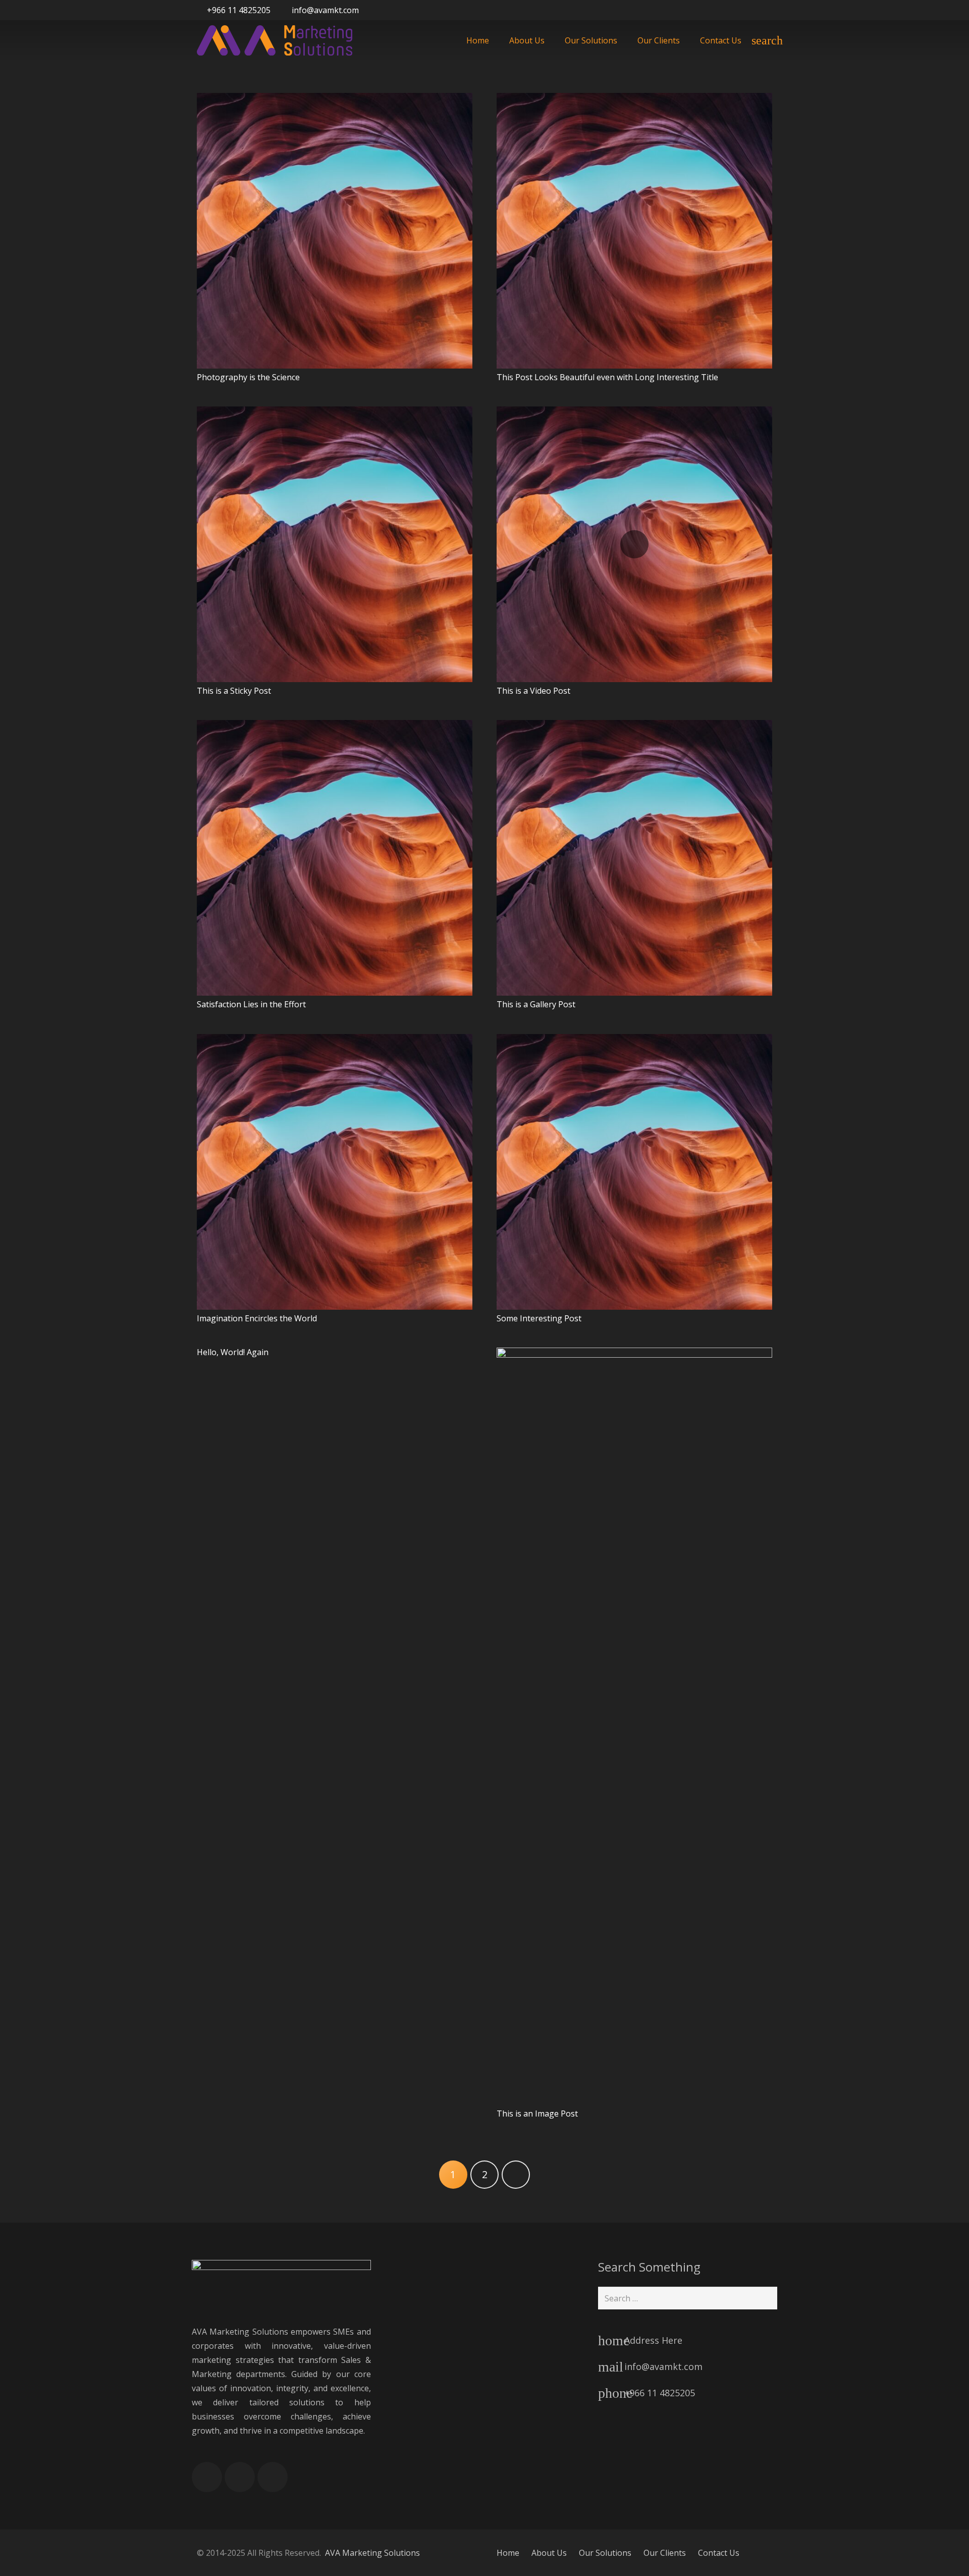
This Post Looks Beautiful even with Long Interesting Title (607, 377)
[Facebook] (727, 10)
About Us (549, 2553)
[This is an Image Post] (634, 1726)
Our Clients (665, 2553)
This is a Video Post (533, 691)
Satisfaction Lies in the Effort (251, 1004)
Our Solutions (605, 2553)
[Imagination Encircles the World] (335, 1172)
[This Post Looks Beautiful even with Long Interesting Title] (634, 231)
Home (508, 2553)
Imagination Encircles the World (257, 1318)
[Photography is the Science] (335, 231)
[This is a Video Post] (634, 544)
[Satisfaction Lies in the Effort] (335, 858)
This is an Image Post (537, 2114)
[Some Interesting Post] (634, 1172)
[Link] (275, 40)
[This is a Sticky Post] (335, 544)
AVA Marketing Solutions (372, 2553)
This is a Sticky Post (234, 691)
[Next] (516, 2175)
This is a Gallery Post (536, 1004)
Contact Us (719, 2553)
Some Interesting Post (539, 1318)
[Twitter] (745, 10)
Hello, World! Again (233, 1352)
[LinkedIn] (763, 10)
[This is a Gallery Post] (634, 858)
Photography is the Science (248, 377)
